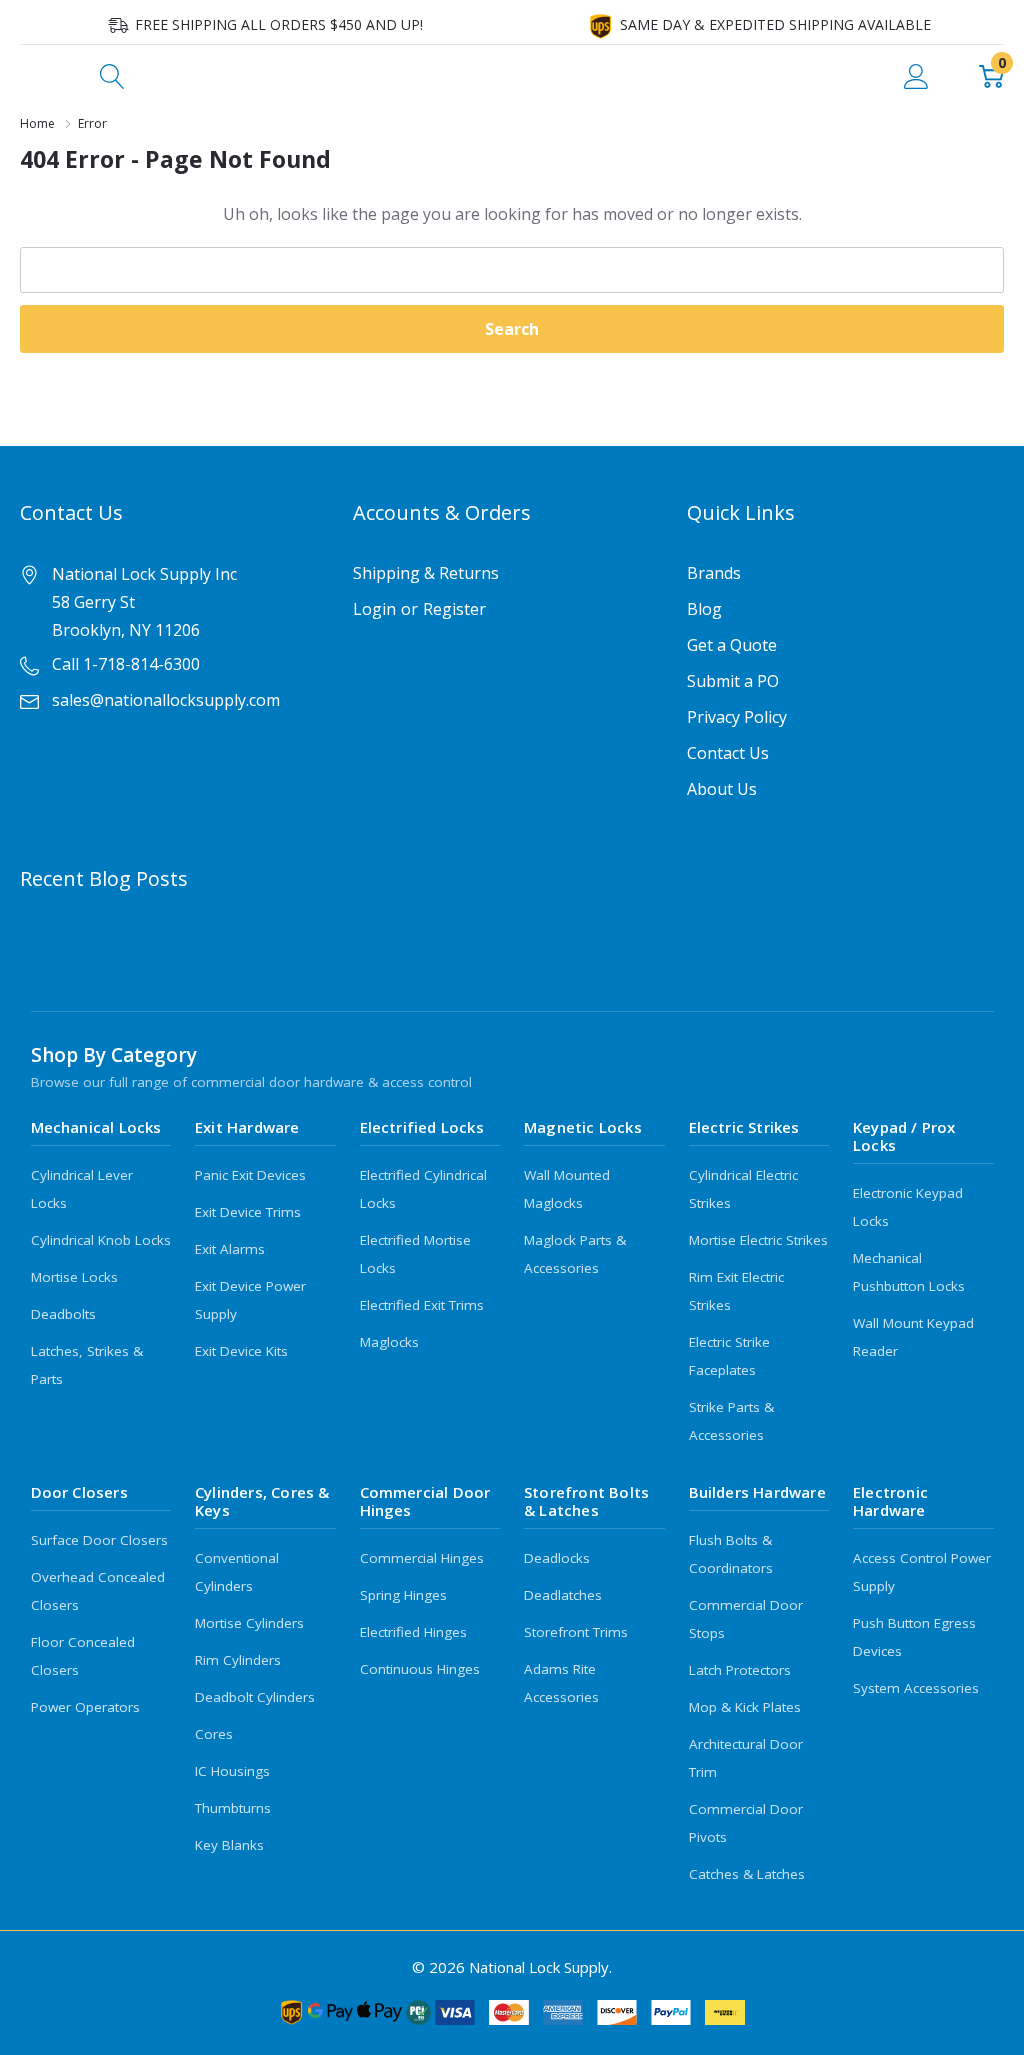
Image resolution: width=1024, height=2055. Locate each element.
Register (454, 609)
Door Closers (79, 1492)
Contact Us (728, 753)
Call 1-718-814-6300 (126, 664)
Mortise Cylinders (249, 1623)
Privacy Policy (737, 717)
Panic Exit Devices (250, 1175)
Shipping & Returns (426, 573)
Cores (214, 1734)
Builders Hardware (757, 1492)
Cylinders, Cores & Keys (262, 1501)
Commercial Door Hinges (425, 1501)
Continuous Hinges (420, 1669)
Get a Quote (732, 645)
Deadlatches (563, 1595)
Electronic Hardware (890, 1501)
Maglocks (389, 1342)
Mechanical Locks (96, 1127)
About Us (722, 789)
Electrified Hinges (413, 1632)
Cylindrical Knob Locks (101, 1240)
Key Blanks (229, 1845)
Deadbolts (63, 1314)
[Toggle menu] (35, 75)
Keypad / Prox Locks (904, 1136)
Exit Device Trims (248, 1212)
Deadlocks (557, 1558)
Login (374, 609)
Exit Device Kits (241, 1351)
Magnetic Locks (583, 1127)
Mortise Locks (74, 1277)
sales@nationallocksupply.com (166, 700)
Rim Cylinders (238, 1660)
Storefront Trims (576, 1632)
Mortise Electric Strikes (758, 1240)
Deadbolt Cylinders (255, 1697)
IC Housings (232, 1771)
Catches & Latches (747, 1874)
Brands (714, 573)
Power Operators (85, 1707)
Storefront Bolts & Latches (586, 1501)
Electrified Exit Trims (422, 1305)
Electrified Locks (422, 1127)
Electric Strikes (744, 1127)
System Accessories (916, 1688)
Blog (704, 609)
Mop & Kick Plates (745, 1707)
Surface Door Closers (99, 1540)
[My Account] (916, 75)
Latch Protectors (740, 1670)
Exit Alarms (230, 1249)
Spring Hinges (403, 1595)
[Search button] (112, 75)
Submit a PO (733, 681)
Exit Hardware (247, 1127)
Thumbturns (233, 1808)
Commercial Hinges (422, 1558)
